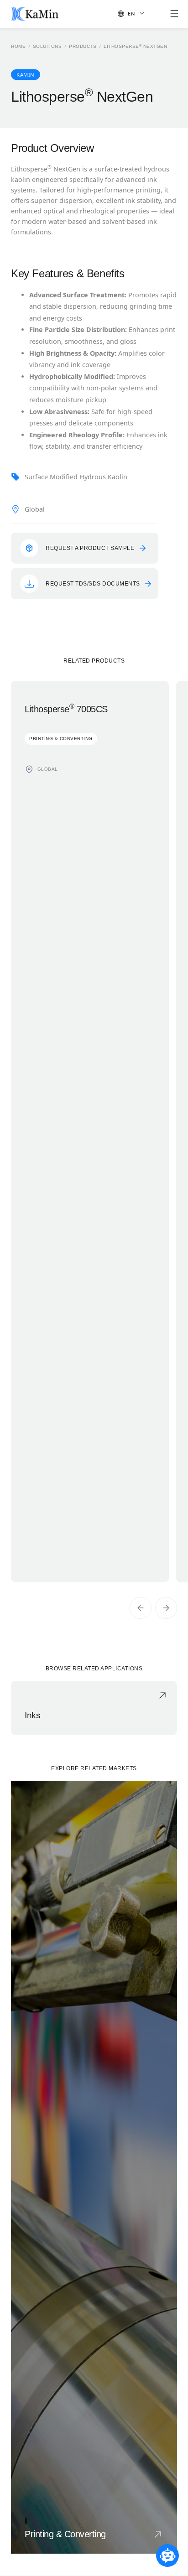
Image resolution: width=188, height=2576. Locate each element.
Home (18, 47)
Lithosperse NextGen (135, 47)
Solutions (47, 47)
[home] (35, 14)
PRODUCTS (83, 47)
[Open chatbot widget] (167, 2555)
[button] (129, 14)
